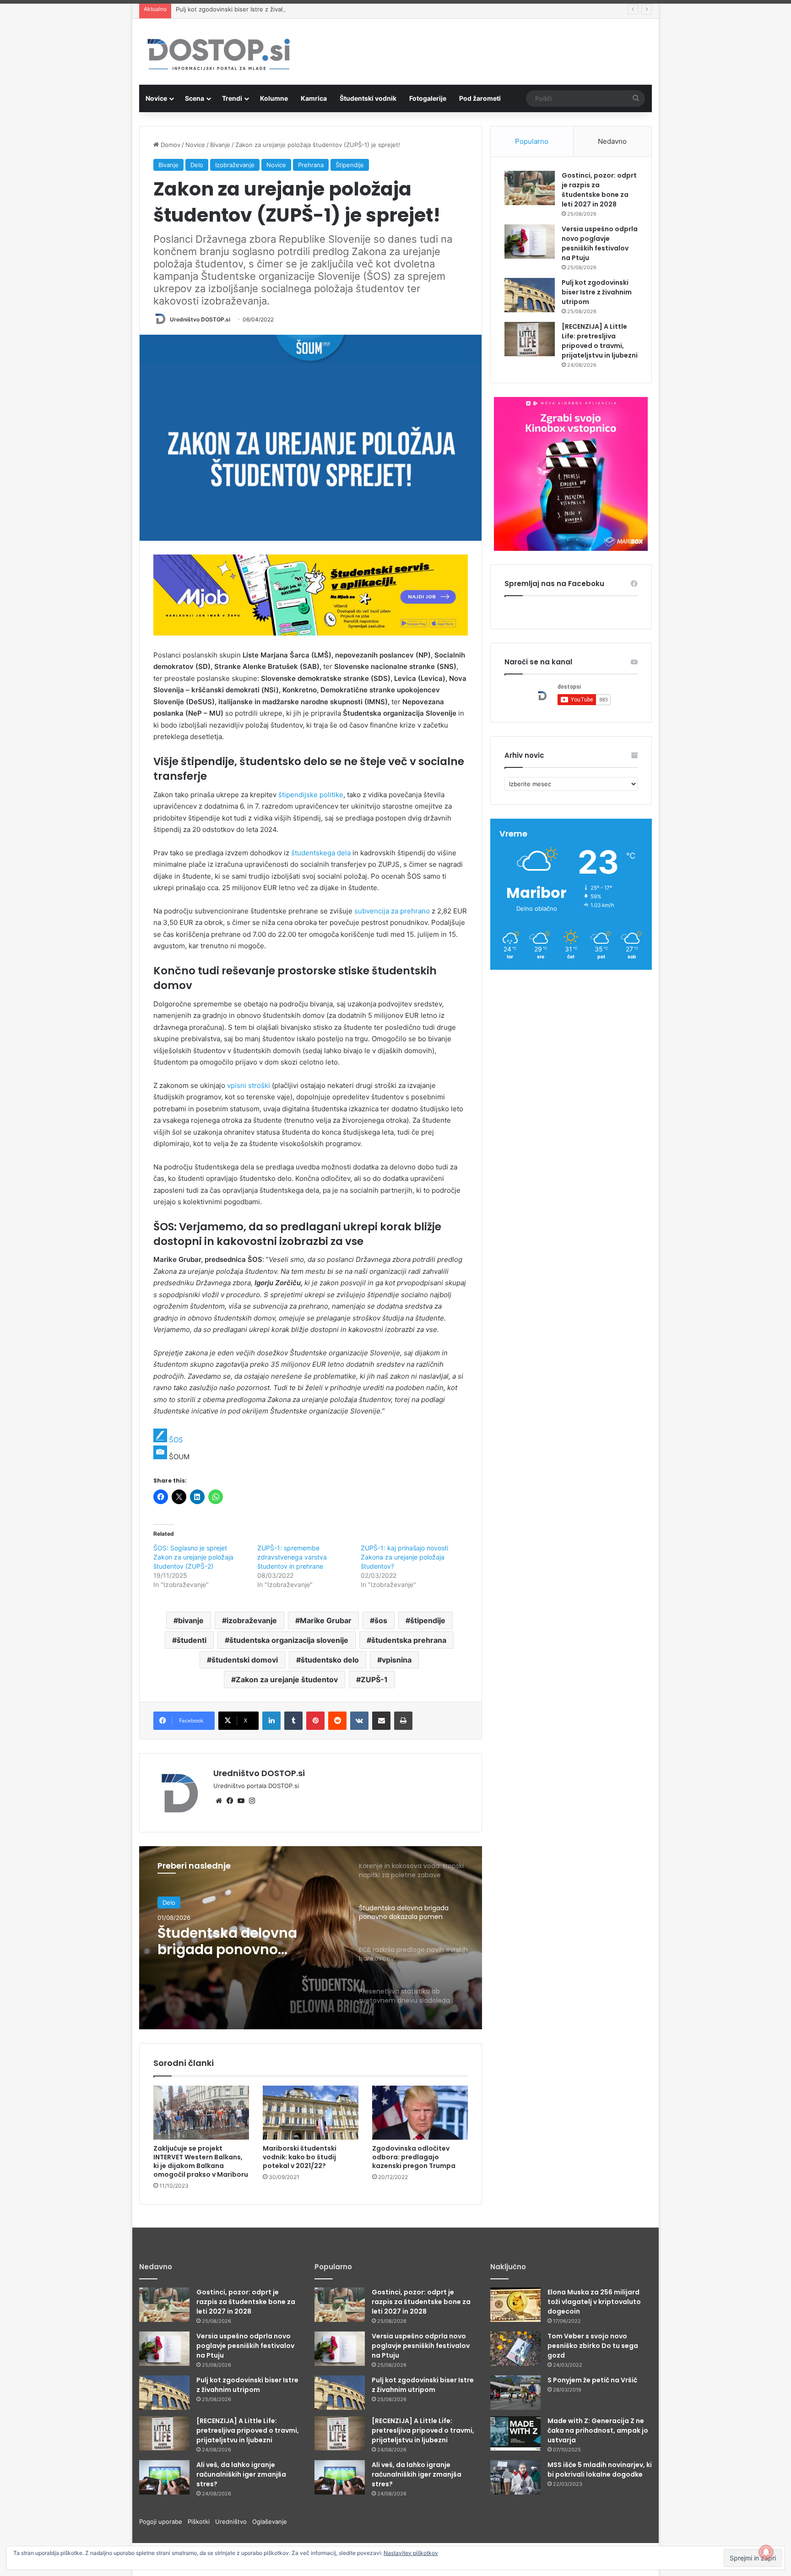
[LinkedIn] (271, 1721)
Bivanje (220, 145)
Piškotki (201, 2522)
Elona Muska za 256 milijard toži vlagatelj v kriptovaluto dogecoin (594, 2302)
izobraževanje (252, 1620)
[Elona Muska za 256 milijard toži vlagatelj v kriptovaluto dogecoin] (515, 2305)
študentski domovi (245, 1660)
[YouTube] (241, 1801)
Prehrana (311, 165)
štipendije (428, 1620)
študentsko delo (330, 1660)
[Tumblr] (293, 1721)
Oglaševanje (270, 2522)
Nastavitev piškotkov (411, 2553)
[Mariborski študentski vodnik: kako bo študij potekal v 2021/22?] (311, 2113)
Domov (170, 145)
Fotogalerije (428, 98)
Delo (197, 165)
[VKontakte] (359, 1721)
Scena (195, 98)
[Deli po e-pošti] (381, 1721)
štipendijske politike (311, 795)
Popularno (532, 141)
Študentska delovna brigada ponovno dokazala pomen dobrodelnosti (227, 1941)
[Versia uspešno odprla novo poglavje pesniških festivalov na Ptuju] (530, 242)
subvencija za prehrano (392, 911)
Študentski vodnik (368, 98)
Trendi (232, 98)
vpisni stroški (249, 1085)
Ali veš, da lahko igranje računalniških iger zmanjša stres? (241, 2474)
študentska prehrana (409, 1640)
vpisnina (397, 1660)
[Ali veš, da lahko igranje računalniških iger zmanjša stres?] (164, 2477)
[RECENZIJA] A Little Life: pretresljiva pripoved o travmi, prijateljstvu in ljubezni (600, 341)
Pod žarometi (480, 98)
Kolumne (274, 98)
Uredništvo (234, 2522)
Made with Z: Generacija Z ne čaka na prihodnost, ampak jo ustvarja (598, 2430)
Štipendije (350, 165)
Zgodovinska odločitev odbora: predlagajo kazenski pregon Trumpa (414, 2157)
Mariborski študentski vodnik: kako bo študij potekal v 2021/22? (300, 2157)
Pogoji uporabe (163, 2522)
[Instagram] (252, 1801)
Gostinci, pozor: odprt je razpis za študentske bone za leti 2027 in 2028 (599, 190)
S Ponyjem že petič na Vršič (592, 2380)
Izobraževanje (235, 165)
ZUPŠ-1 (374, 1679)
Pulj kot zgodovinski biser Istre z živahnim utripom (247, 9)
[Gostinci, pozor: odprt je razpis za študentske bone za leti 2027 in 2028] (530, 188)
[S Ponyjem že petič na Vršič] (515, 2393)
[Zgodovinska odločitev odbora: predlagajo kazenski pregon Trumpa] (420, 2113)
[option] (311, 1938)
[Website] (219, 1801)
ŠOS (176, 1440)
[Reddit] (337, 1721)
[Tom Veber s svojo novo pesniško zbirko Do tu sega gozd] (515, 2349)
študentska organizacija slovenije (289, 1640)
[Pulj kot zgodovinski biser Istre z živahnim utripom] (530, 295)
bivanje (191, 1620)
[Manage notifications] (766, 2552)
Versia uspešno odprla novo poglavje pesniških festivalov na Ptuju (600, 243)
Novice (156, 98)
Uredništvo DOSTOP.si (200, 319)
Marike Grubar (326, 1620)
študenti (192, 1640)
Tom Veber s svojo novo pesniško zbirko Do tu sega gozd (593, 2346)
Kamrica (314, 98)
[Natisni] (403, 1721)
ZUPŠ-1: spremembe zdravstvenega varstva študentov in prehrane (292, 1557)
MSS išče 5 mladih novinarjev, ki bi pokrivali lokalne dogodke (600, 2470)
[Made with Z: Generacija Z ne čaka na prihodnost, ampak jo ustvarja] (515, 2433)
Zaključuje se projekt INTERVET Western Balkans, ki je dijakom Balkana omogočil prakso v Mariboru (201, 2161)
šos (381, 1620)
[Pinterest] (315, 1721)
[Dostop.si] (218, 55)
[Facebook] (230, 1801)
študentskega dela (321, 853)
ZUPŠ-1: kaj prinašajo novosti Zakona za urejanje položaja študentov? (404, 1557)
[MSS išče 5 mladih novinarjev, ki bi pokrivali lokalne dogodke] (515, 2477)
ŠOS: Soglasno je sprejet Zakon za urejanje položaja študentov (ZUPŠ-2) (193, 1557)
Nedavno (612, 141)
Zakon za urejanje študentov (287, 1679)
